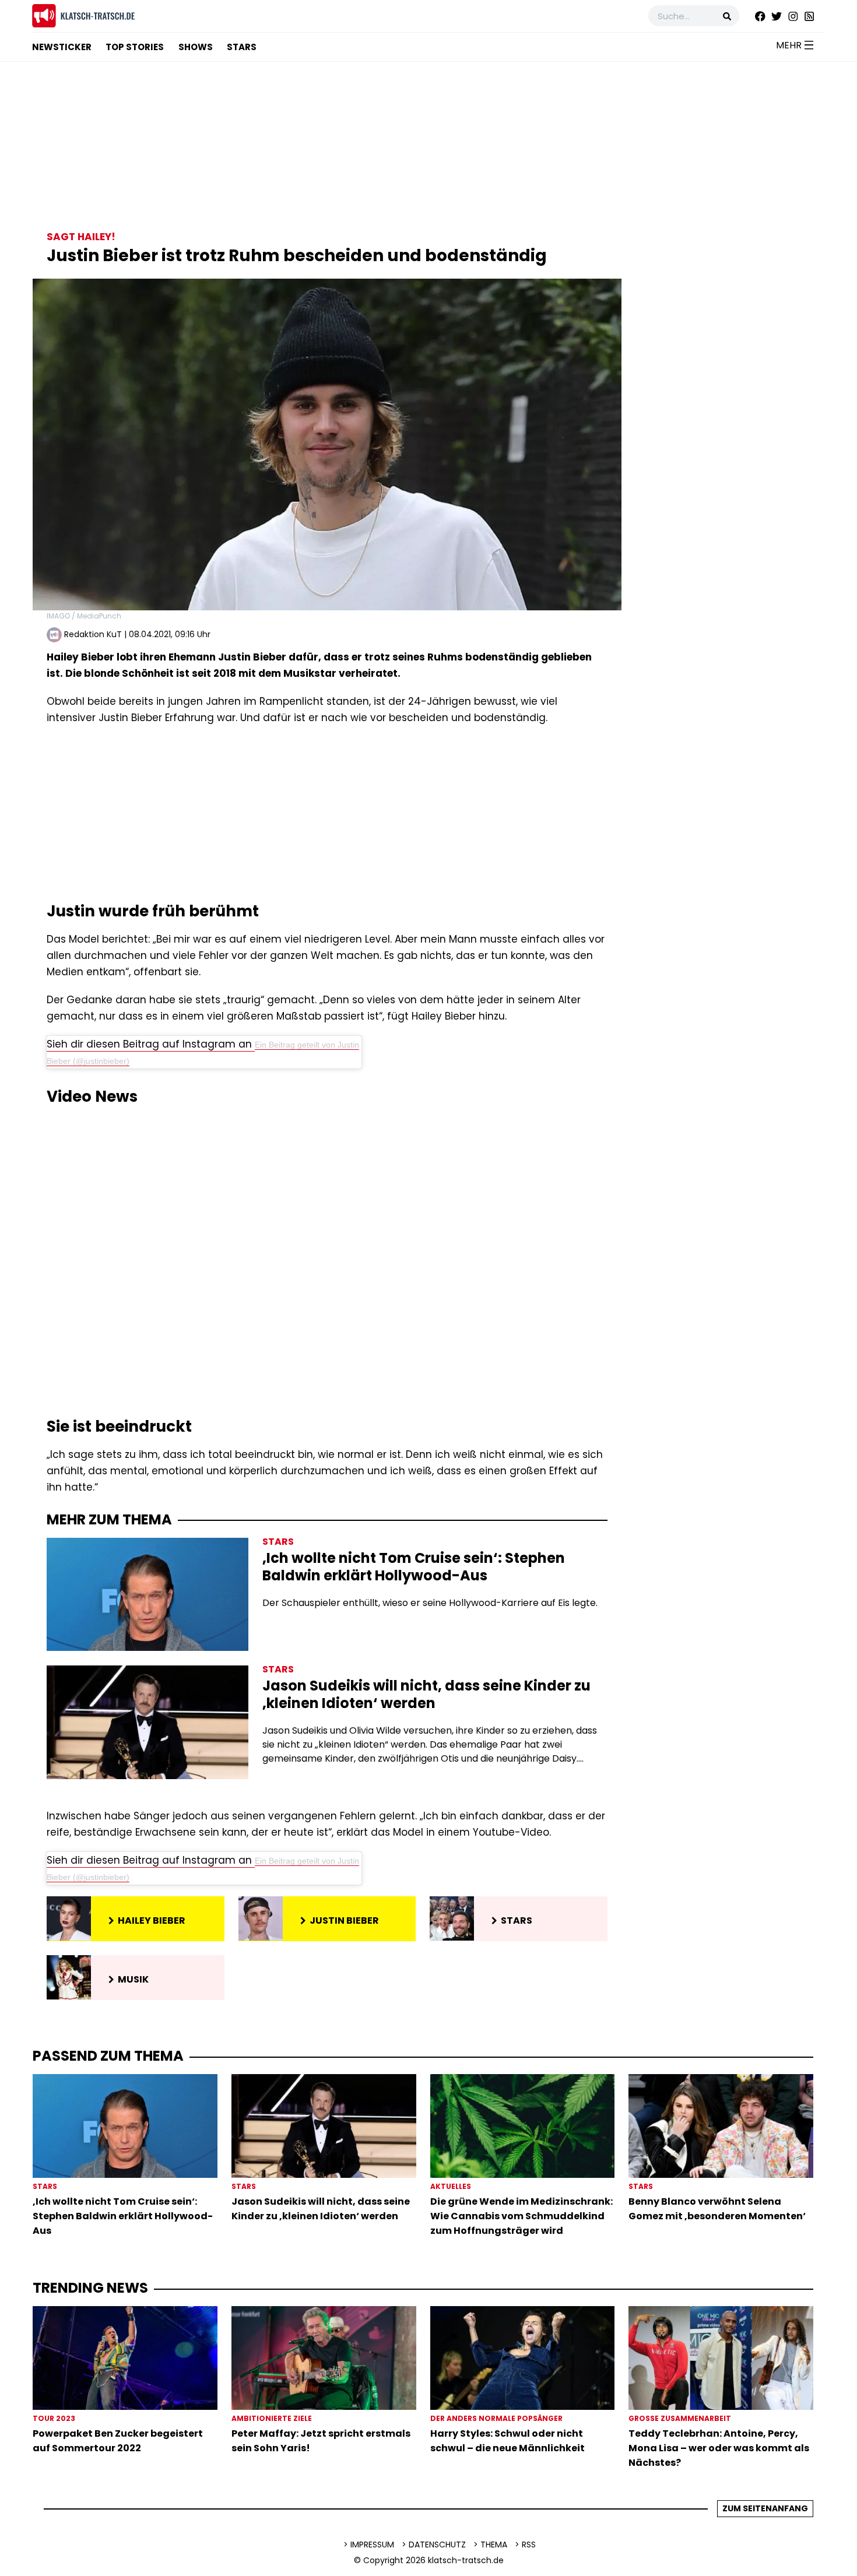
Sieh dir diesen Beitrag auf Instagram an (151, 1044)
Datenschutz (437, 2545)
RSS (529, 2545)
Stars (242, 47)
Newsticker (62, 47)
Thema (494, 2545)
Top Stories (135, 47)
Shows (196, 47)
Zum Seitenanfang (765, 2508)
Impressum (372, 2545)
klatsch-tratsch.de (466, 2560)
